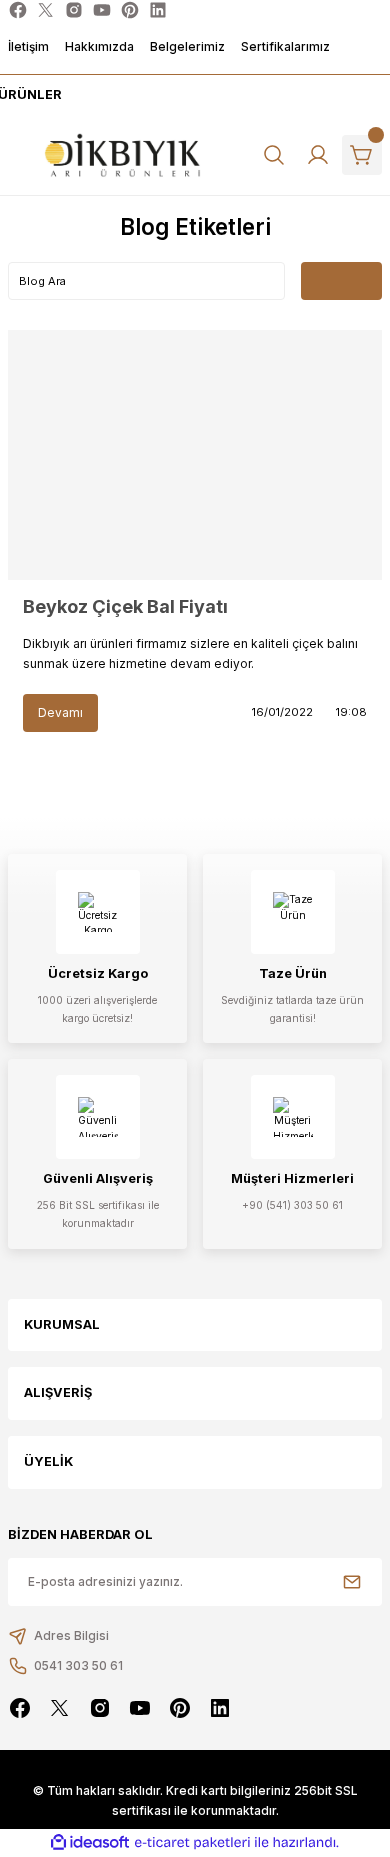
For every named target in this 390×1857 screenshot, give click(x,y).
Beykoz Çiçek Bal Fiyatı (125, 606)
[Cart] (362, 155)
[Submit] (352, 1582)
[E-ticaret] (192, 1842)
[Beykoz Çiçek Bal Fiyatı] (195, 454)
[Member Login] (318, 155)
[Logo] (122, 155)
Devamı (60, 712)
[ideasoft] (90, 1843)
